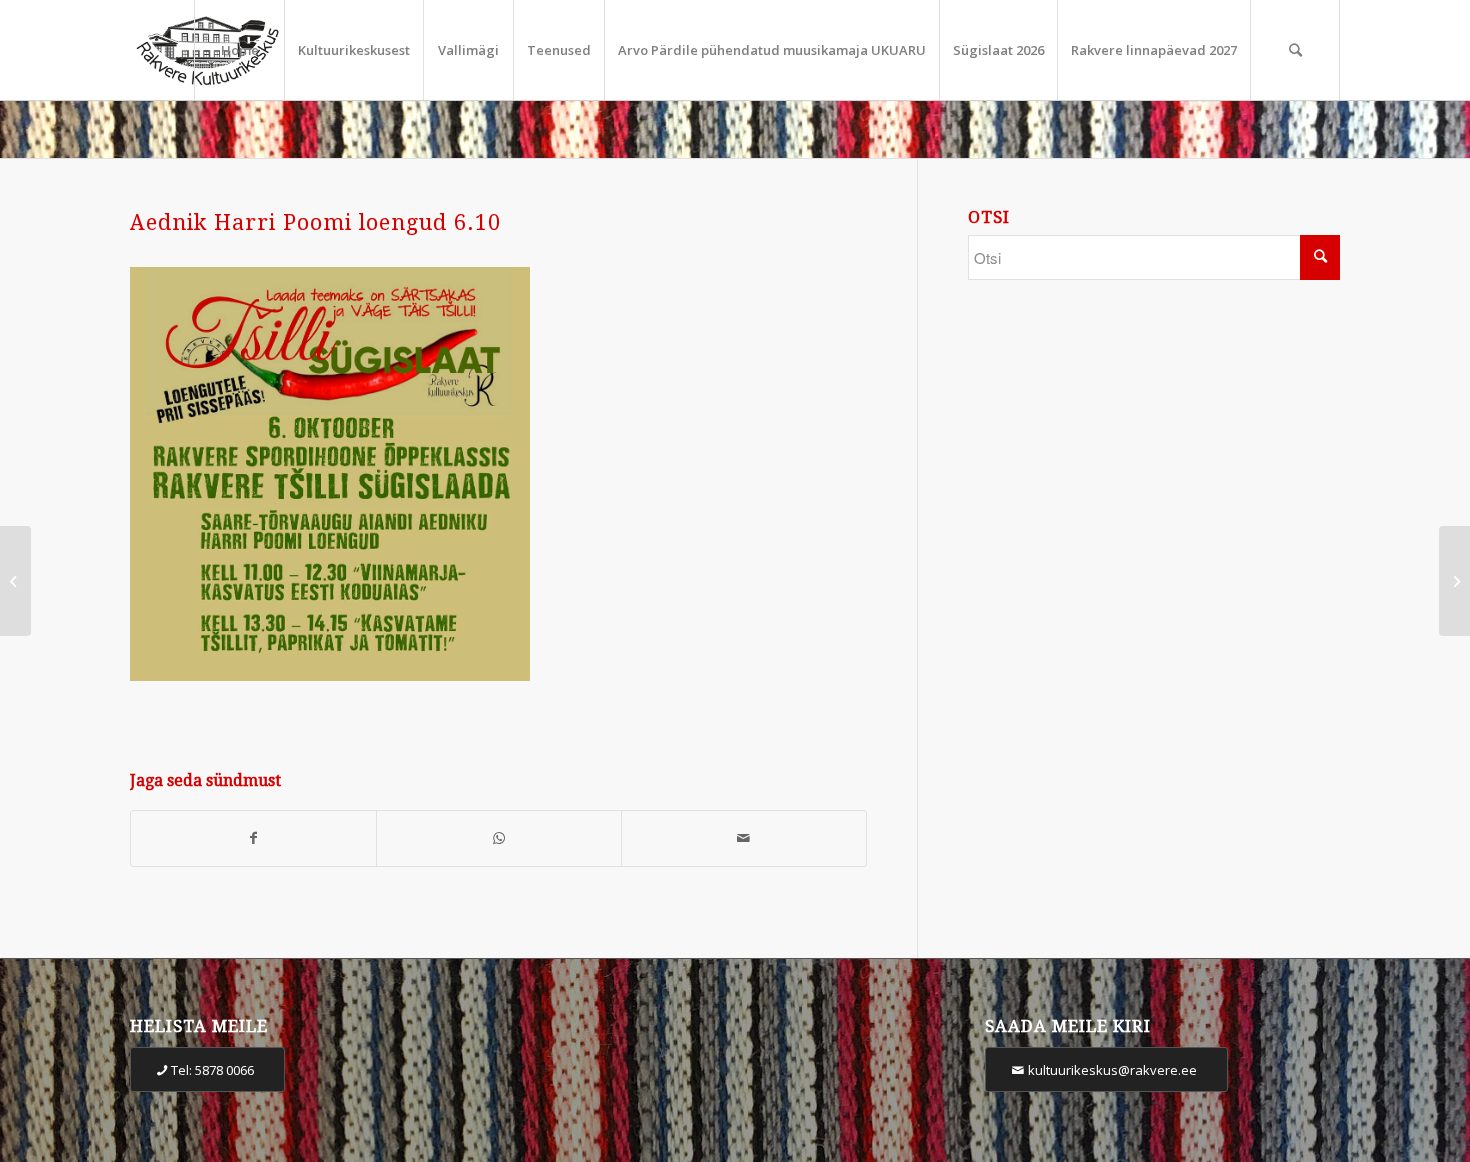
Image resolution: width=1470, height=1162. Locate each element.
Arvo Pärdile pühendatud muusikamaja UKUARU (772, 50)
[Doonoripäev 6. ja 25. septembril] (15, 581)
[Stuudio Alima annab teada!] (1454, 581)
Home (240, 50)
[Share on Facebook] (253, 838)
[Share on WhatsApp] (499, 838)
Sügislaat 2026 (998, 50)
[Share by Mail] (744, 838)
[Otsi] (1295, 50)
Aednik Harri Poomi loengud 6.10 (315, 222)
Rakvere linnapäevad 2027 (1154, 50)
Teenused (559, 50)
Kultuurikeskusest (354, 50)
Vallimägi (468, 50)
